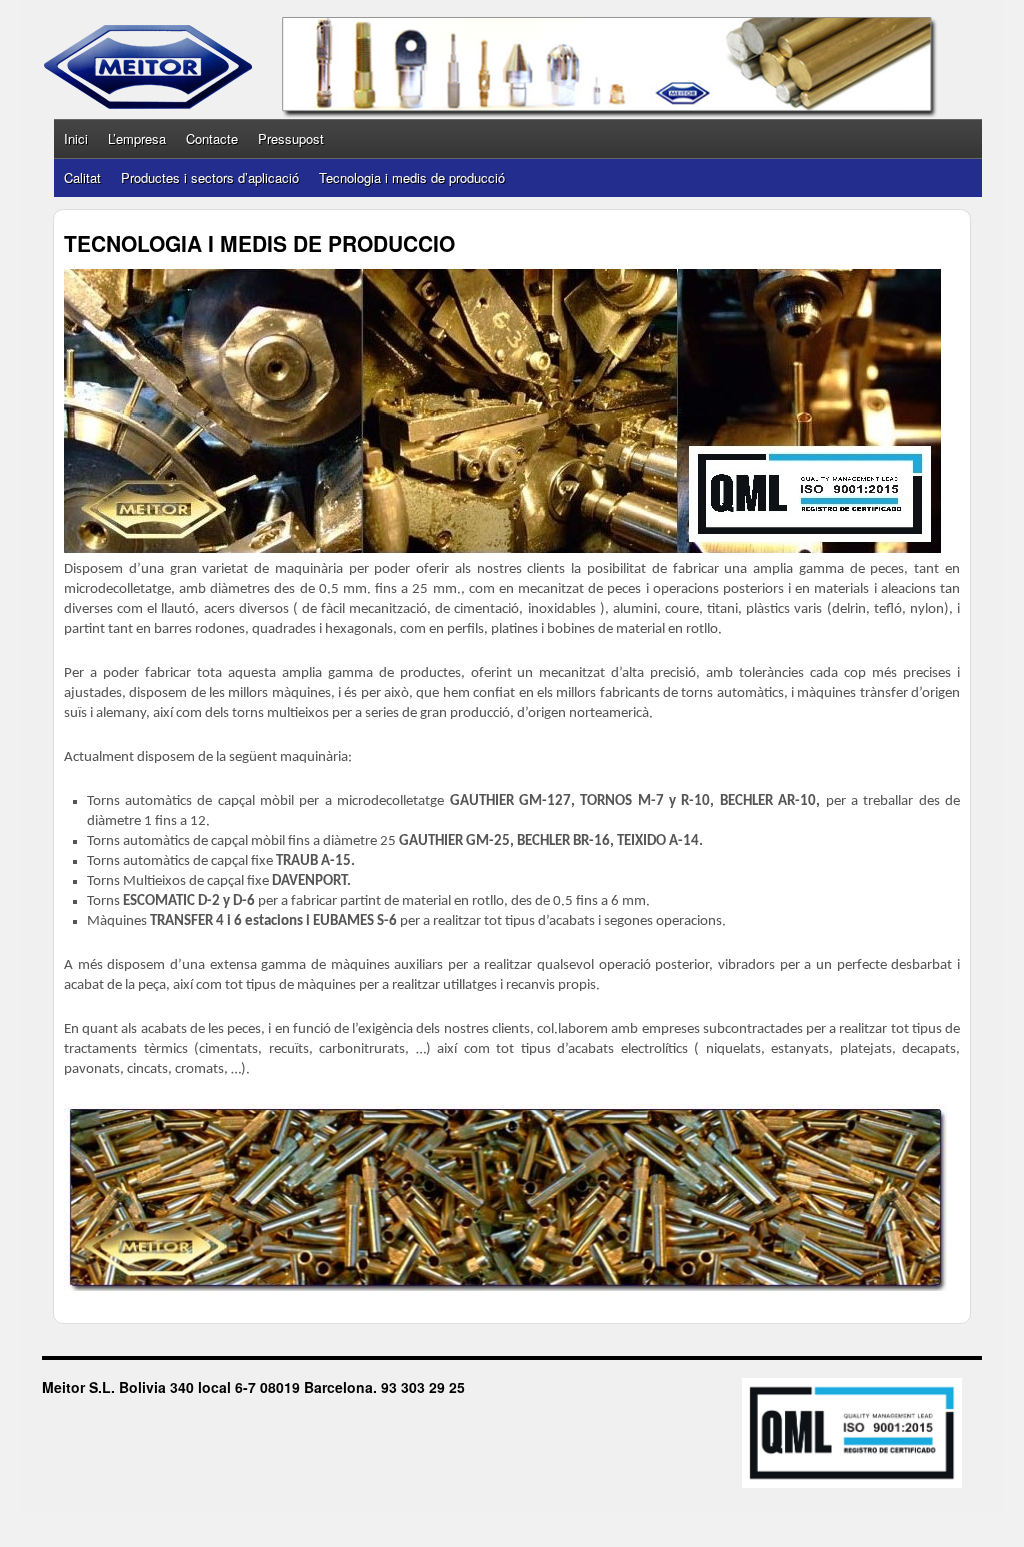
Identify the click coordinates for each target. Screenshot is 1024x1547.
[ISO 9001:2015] (842, 1435)
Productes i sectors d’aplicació (210, 177)
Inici (76, 138)
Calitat (82, 177)
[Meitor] (148, 67)
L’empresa (137, 138)
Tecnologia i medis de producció (412, 177)
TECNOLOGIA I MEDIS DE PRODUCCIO (259, 243)
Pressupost (291, 138)
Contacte (212, 138)
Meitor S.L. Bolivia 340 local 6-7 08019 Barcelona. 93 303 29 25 (253, 1387)
